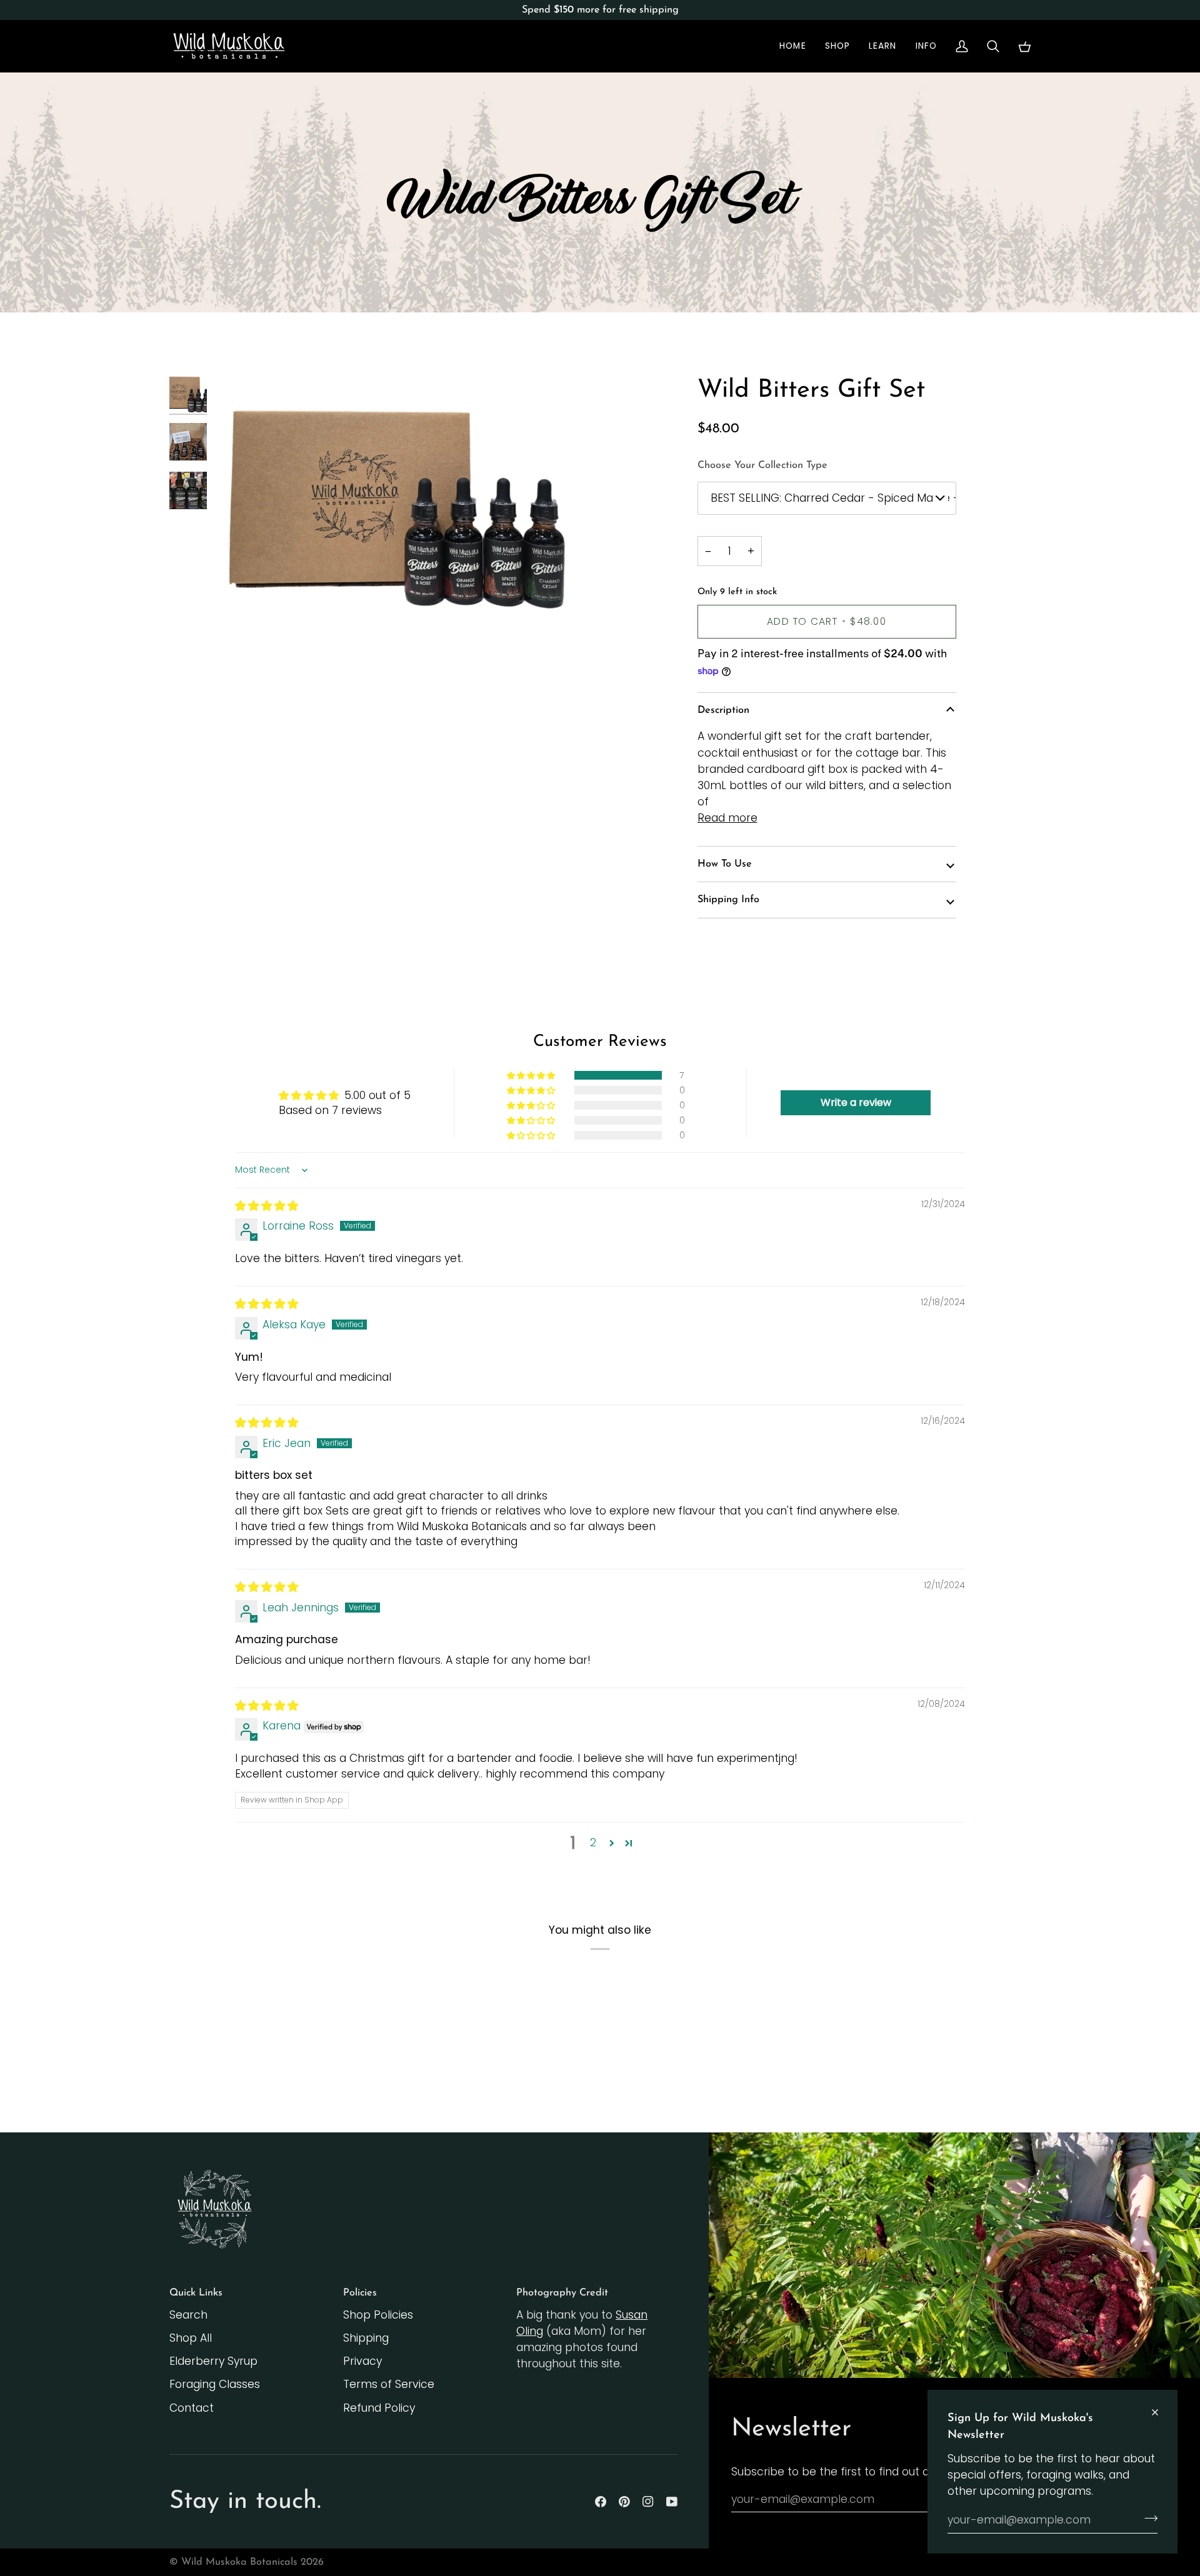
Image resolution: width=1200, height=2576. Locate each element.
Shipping (366, 2338)
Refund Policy (379, 2408)
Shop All (191, 2338)
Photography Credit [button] (562, 2293)
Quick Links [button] (196, 2293)
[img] (267, 1206)
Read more (727, 818)
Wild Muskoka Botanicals (239, 2562)
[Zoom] (407, 504)
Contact (192, 2408)
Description (723, 710)
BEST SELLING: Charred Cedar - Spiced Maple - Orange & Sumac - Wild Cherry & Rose (833, 498)
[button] (837, 46)
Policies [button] (360, 2293)
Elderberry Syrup (213, 2361)
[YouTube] (672, 2502)
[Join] (1147, 2519)
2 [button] (593, 1842)
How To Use (725, 864)
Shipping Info (728, 900)
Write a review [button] (856, 1102)
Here (787, 10)
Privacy (362, 2361)
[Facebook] (601, 2502)
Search (188, 2315)
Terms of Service (389, 2384)
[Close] (1160, 2412)
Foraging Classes (215, 2384)
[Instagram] (648, 2502)
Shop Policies (378, 2315)
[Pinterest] (624, 2502)
